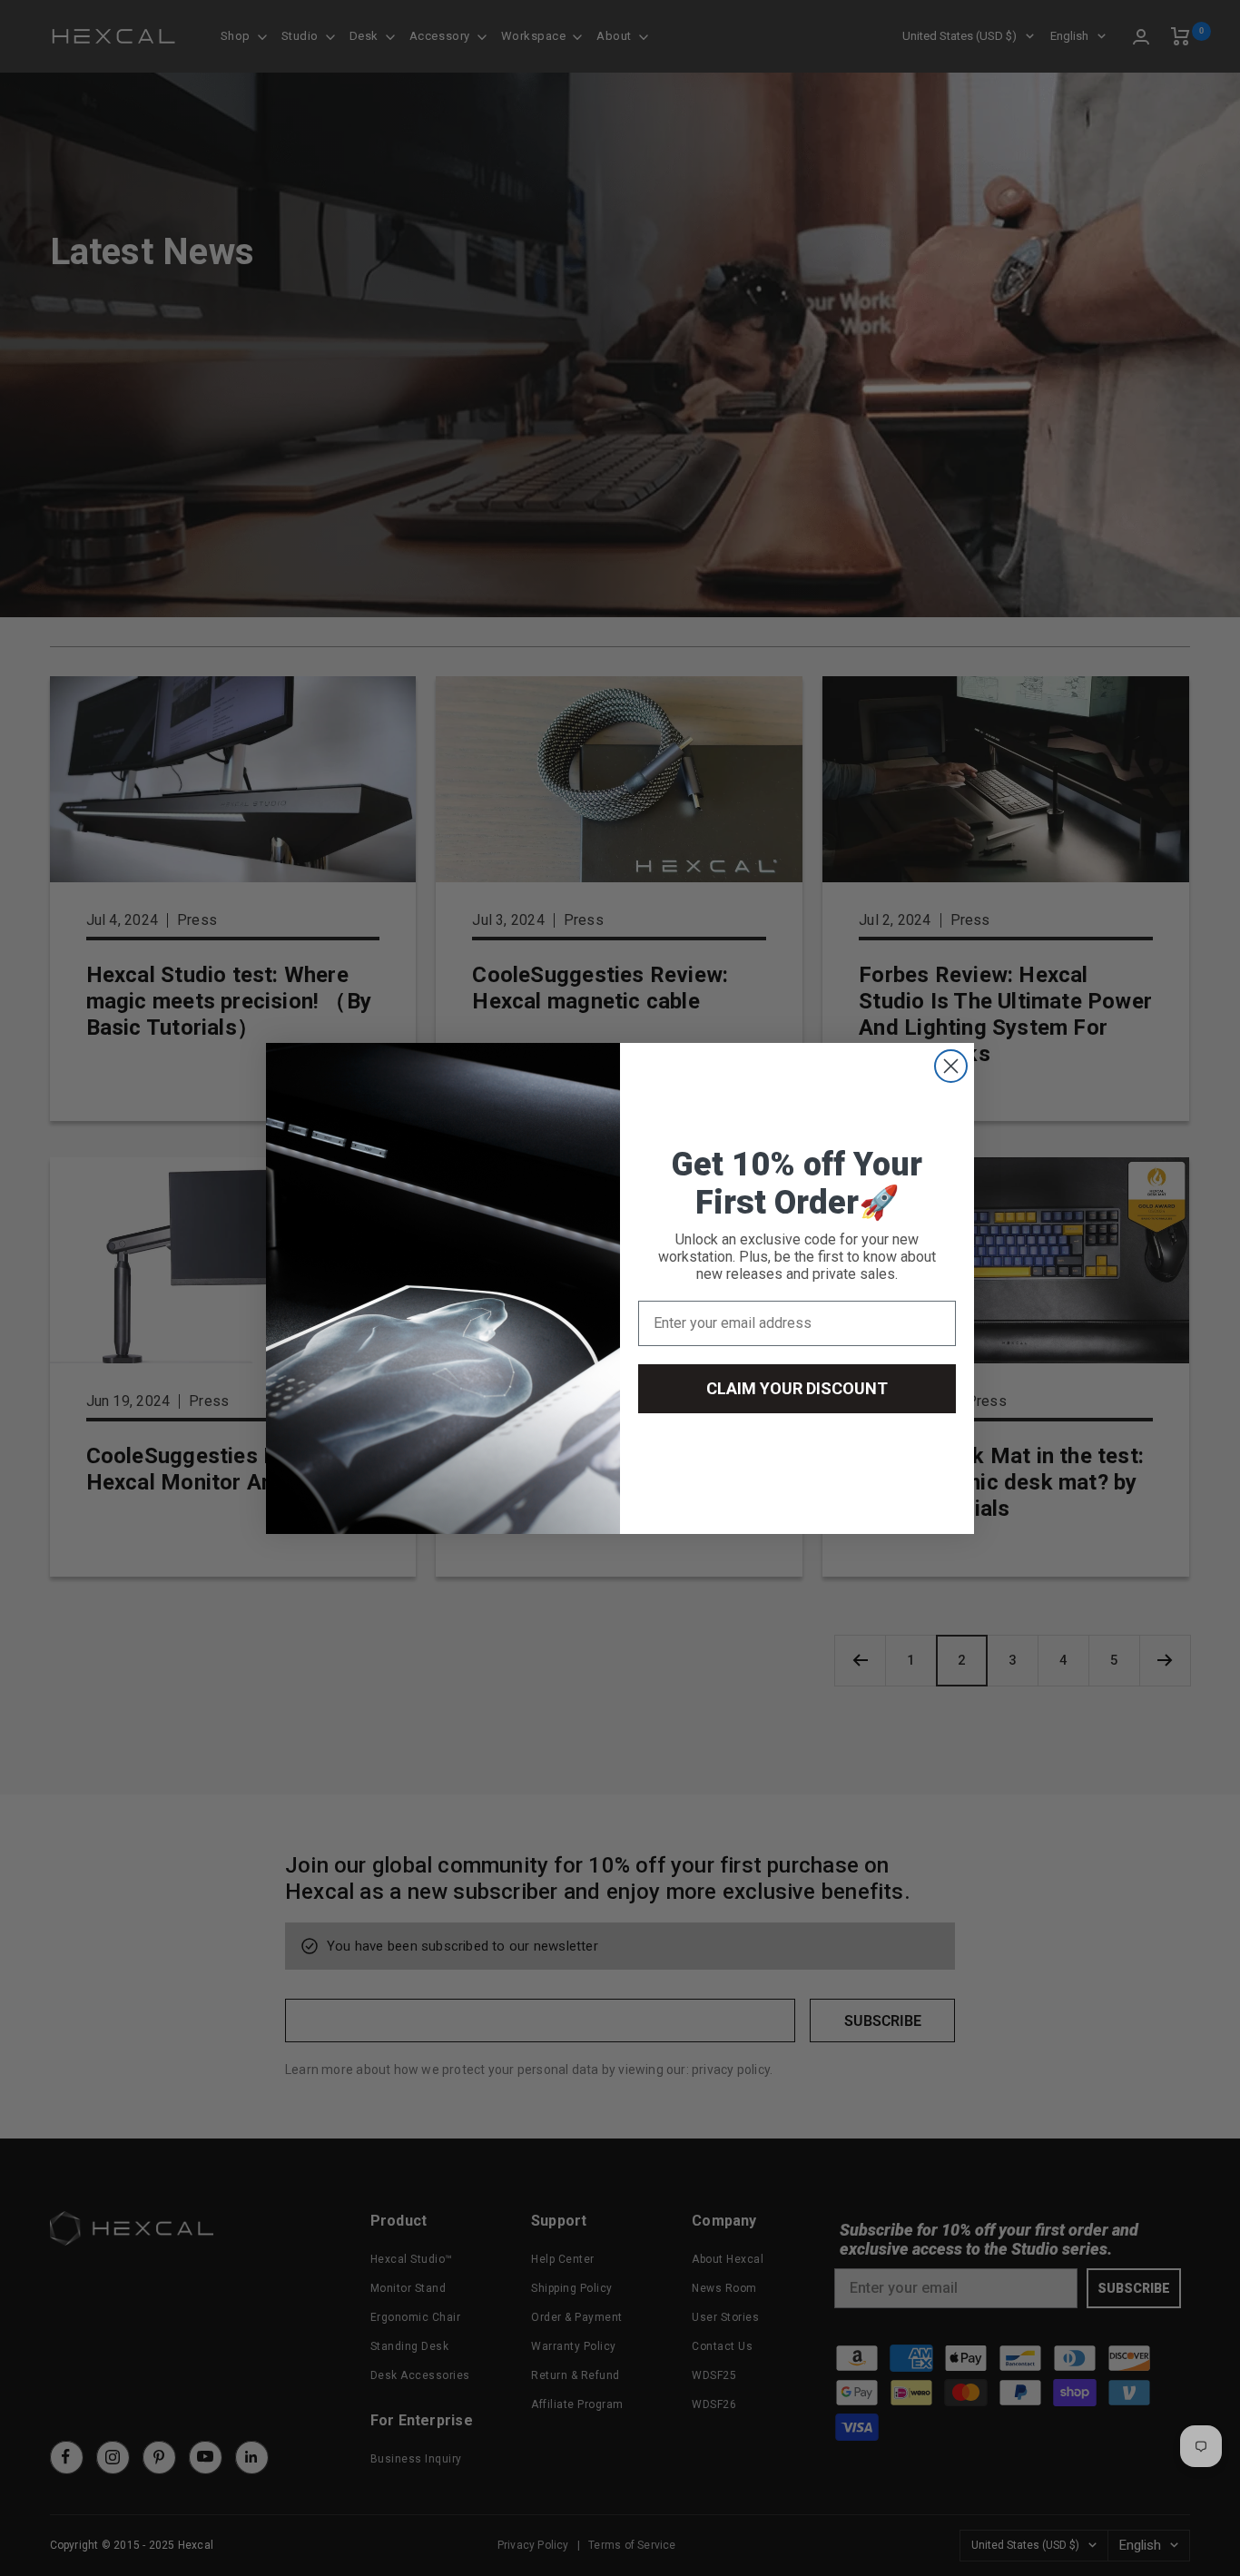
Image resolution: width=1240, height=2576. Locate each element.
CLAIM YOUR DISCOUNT (797, 1388)
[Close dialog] (951, 1066)
